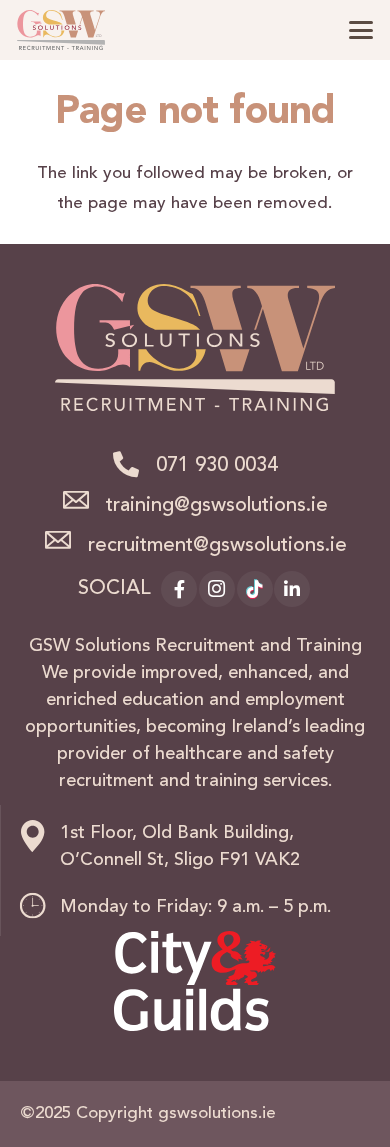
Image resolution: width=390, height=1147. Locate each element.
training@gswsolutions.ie (217, 506)
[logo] (61, 30)
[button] (360, 30)
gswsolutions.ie (217, 1113)
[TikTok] (255, 589)
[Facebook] (179, 589)
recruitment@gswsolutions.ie (217, 546)
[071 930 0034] (134, 464)
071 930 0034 (217, 466)
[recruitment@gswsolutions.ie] (65, 540)
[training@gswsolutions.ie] (84, 500)
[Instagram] (217, 589)
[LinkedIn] (292, 589)
